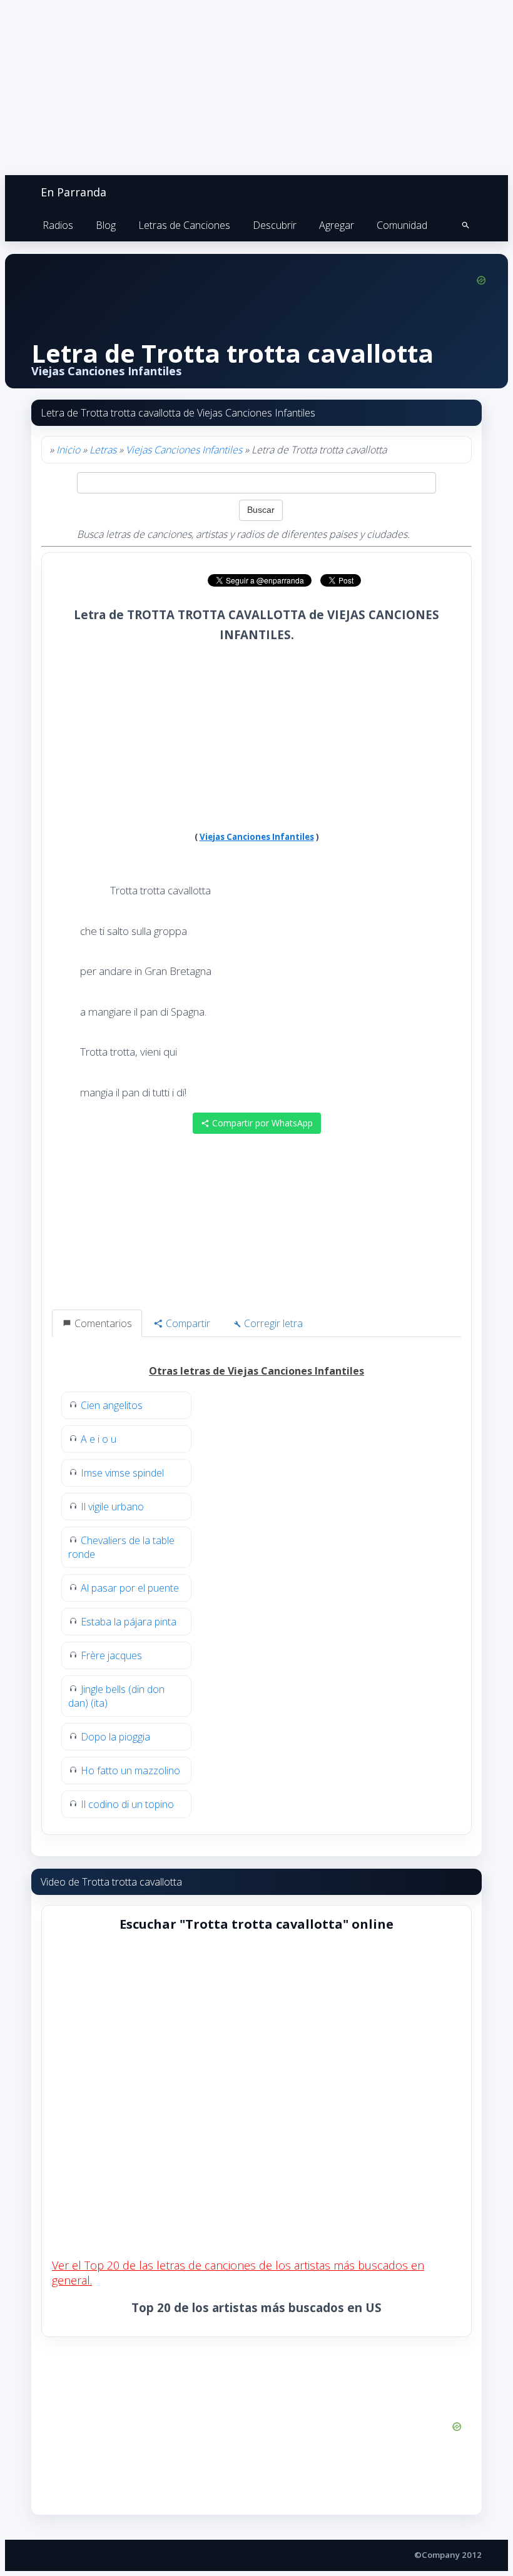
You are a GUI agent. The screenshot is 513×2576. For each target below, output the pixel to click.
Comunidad (402, 225)
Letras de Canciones (184, 225)
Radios (58, 225)
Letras (103, 450)
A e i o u (99, 1439)
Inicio (68, 450)
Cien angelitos (112, 1405)
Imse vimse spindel (122, 1473)
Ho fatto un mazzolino (130, 1770)
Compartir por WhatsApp (261, 1123)
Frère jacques (111, 1655)
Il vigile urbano (112, 1507)
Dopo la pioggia (115, 1737)
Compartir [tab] (187, 1323)
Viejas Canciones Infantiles (184, 450)
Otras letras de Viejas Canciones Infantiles (256, 1371)
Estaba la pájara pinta (129, 1622)
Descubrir (275, 225)
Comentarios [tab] (102, 1323)
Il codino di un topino (127, 1804)
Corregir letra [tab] (272, 1323)
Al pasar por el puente (130, 1588)
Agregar (337, 225)
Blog (106, 225)
